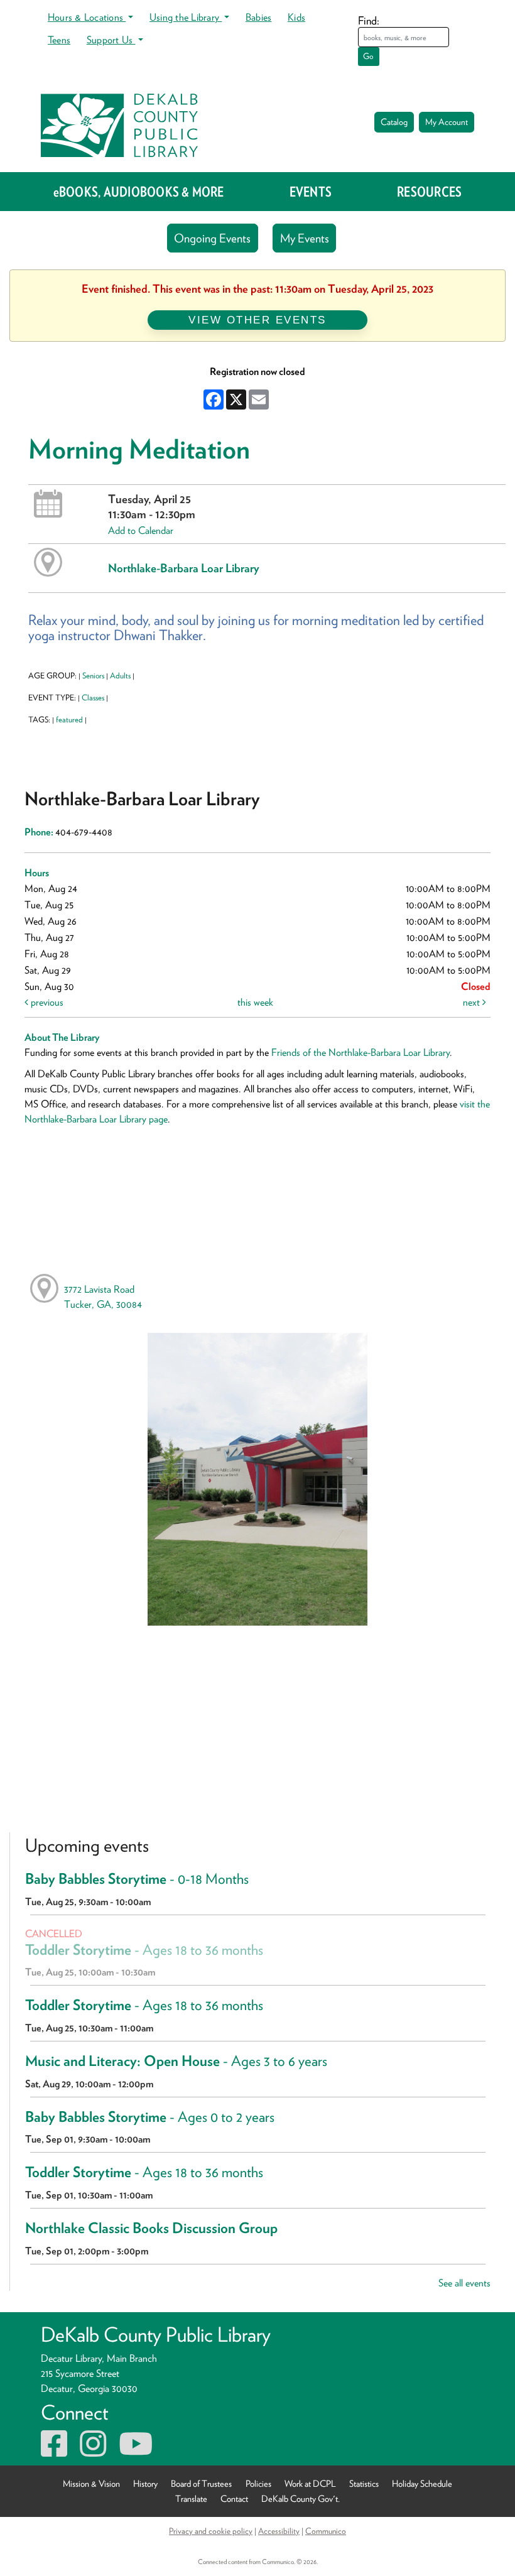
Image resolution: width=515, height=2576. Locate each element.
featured (69, 720)
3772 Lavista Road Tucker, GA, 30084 (103, 1297)
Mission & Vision (91, 2483)
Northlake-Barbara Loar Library (184, 568)
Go (368, 56)
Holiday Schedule (422, 2483)
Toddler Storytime (144, 1950)
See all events (464, 2283)
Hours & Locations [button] (87, 17)
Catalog (394, 122)
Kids (296, 17)
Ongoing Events (212, 238)
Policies (258, 2483)
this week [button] (255, 1002)
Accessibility (279, 2531)
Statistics (364, 2483)
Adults (120, 676)
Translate (191, 2498)
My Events (305, 238)
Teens (59, 40)
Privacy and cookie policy (211, 2531)
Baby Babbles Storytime (137, 1879)
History (145, 2483)
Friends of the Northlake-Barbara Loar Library (360, 1052)
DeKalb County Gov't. (301, 2498)
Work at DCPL (310, 2483)
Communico (326, 2531)
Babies (258, 17)
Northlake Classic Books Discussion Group (151, 2228)
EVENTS (311, 192)
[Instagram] (93, 2451)
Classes (93, 698)
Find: (369, 20)
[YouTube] (136, 2451)
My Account (447, 122)
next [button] (473, 1002)
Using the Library (186, 17)
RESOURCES (429, 192)
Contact (234, 2498)
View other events (257, 320)
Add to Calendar (141, 530)
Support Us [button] (111, 40)
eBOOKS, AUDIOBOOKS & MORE (139, 192)
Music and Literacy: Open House (176, 2061)
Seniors (93, 676)
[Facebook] (54, 2451)
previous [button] (46, 1002)
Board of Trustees (201, 2483)
